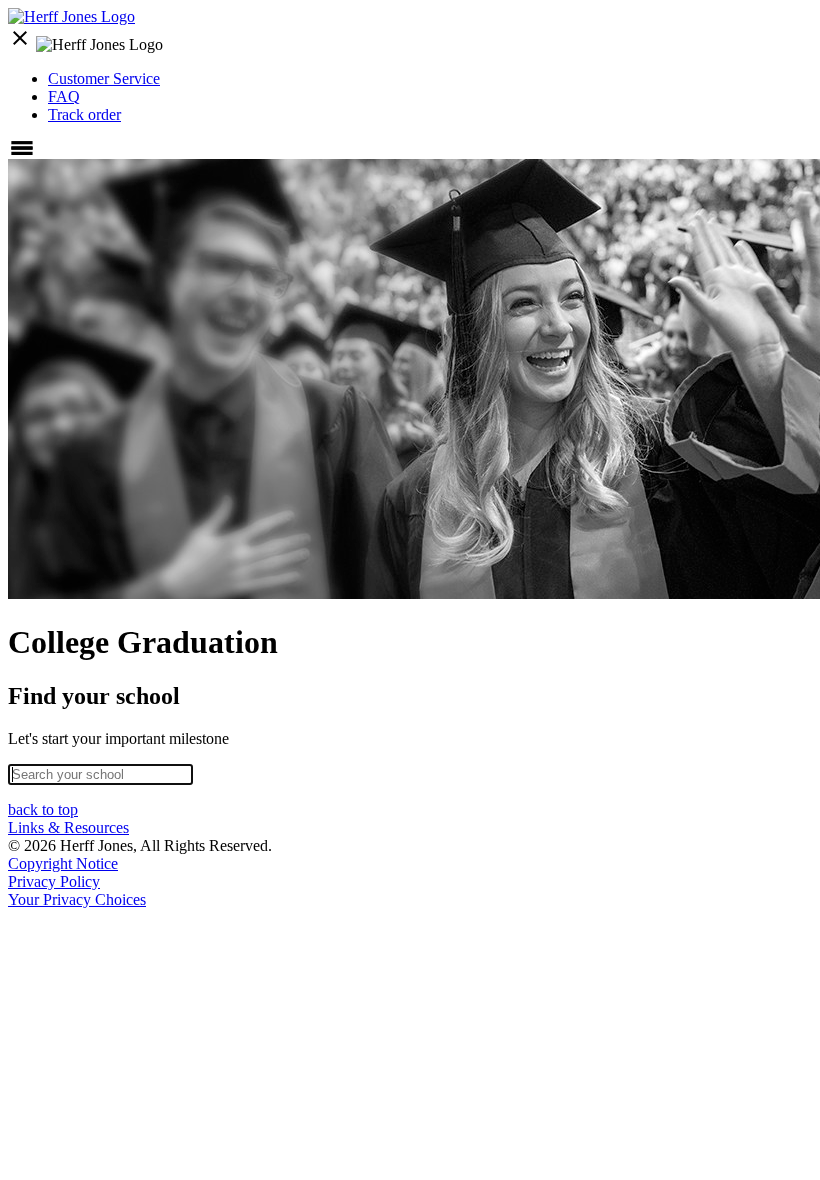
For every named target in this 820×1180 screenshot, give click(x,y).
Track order (84, 114)
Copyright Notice (63, 863)
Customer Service (104, 78)
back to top (43, 809)
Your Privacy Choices (77, 899)
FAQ (64, 96)
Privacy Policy (54, 881)
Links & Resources (68, 827)
